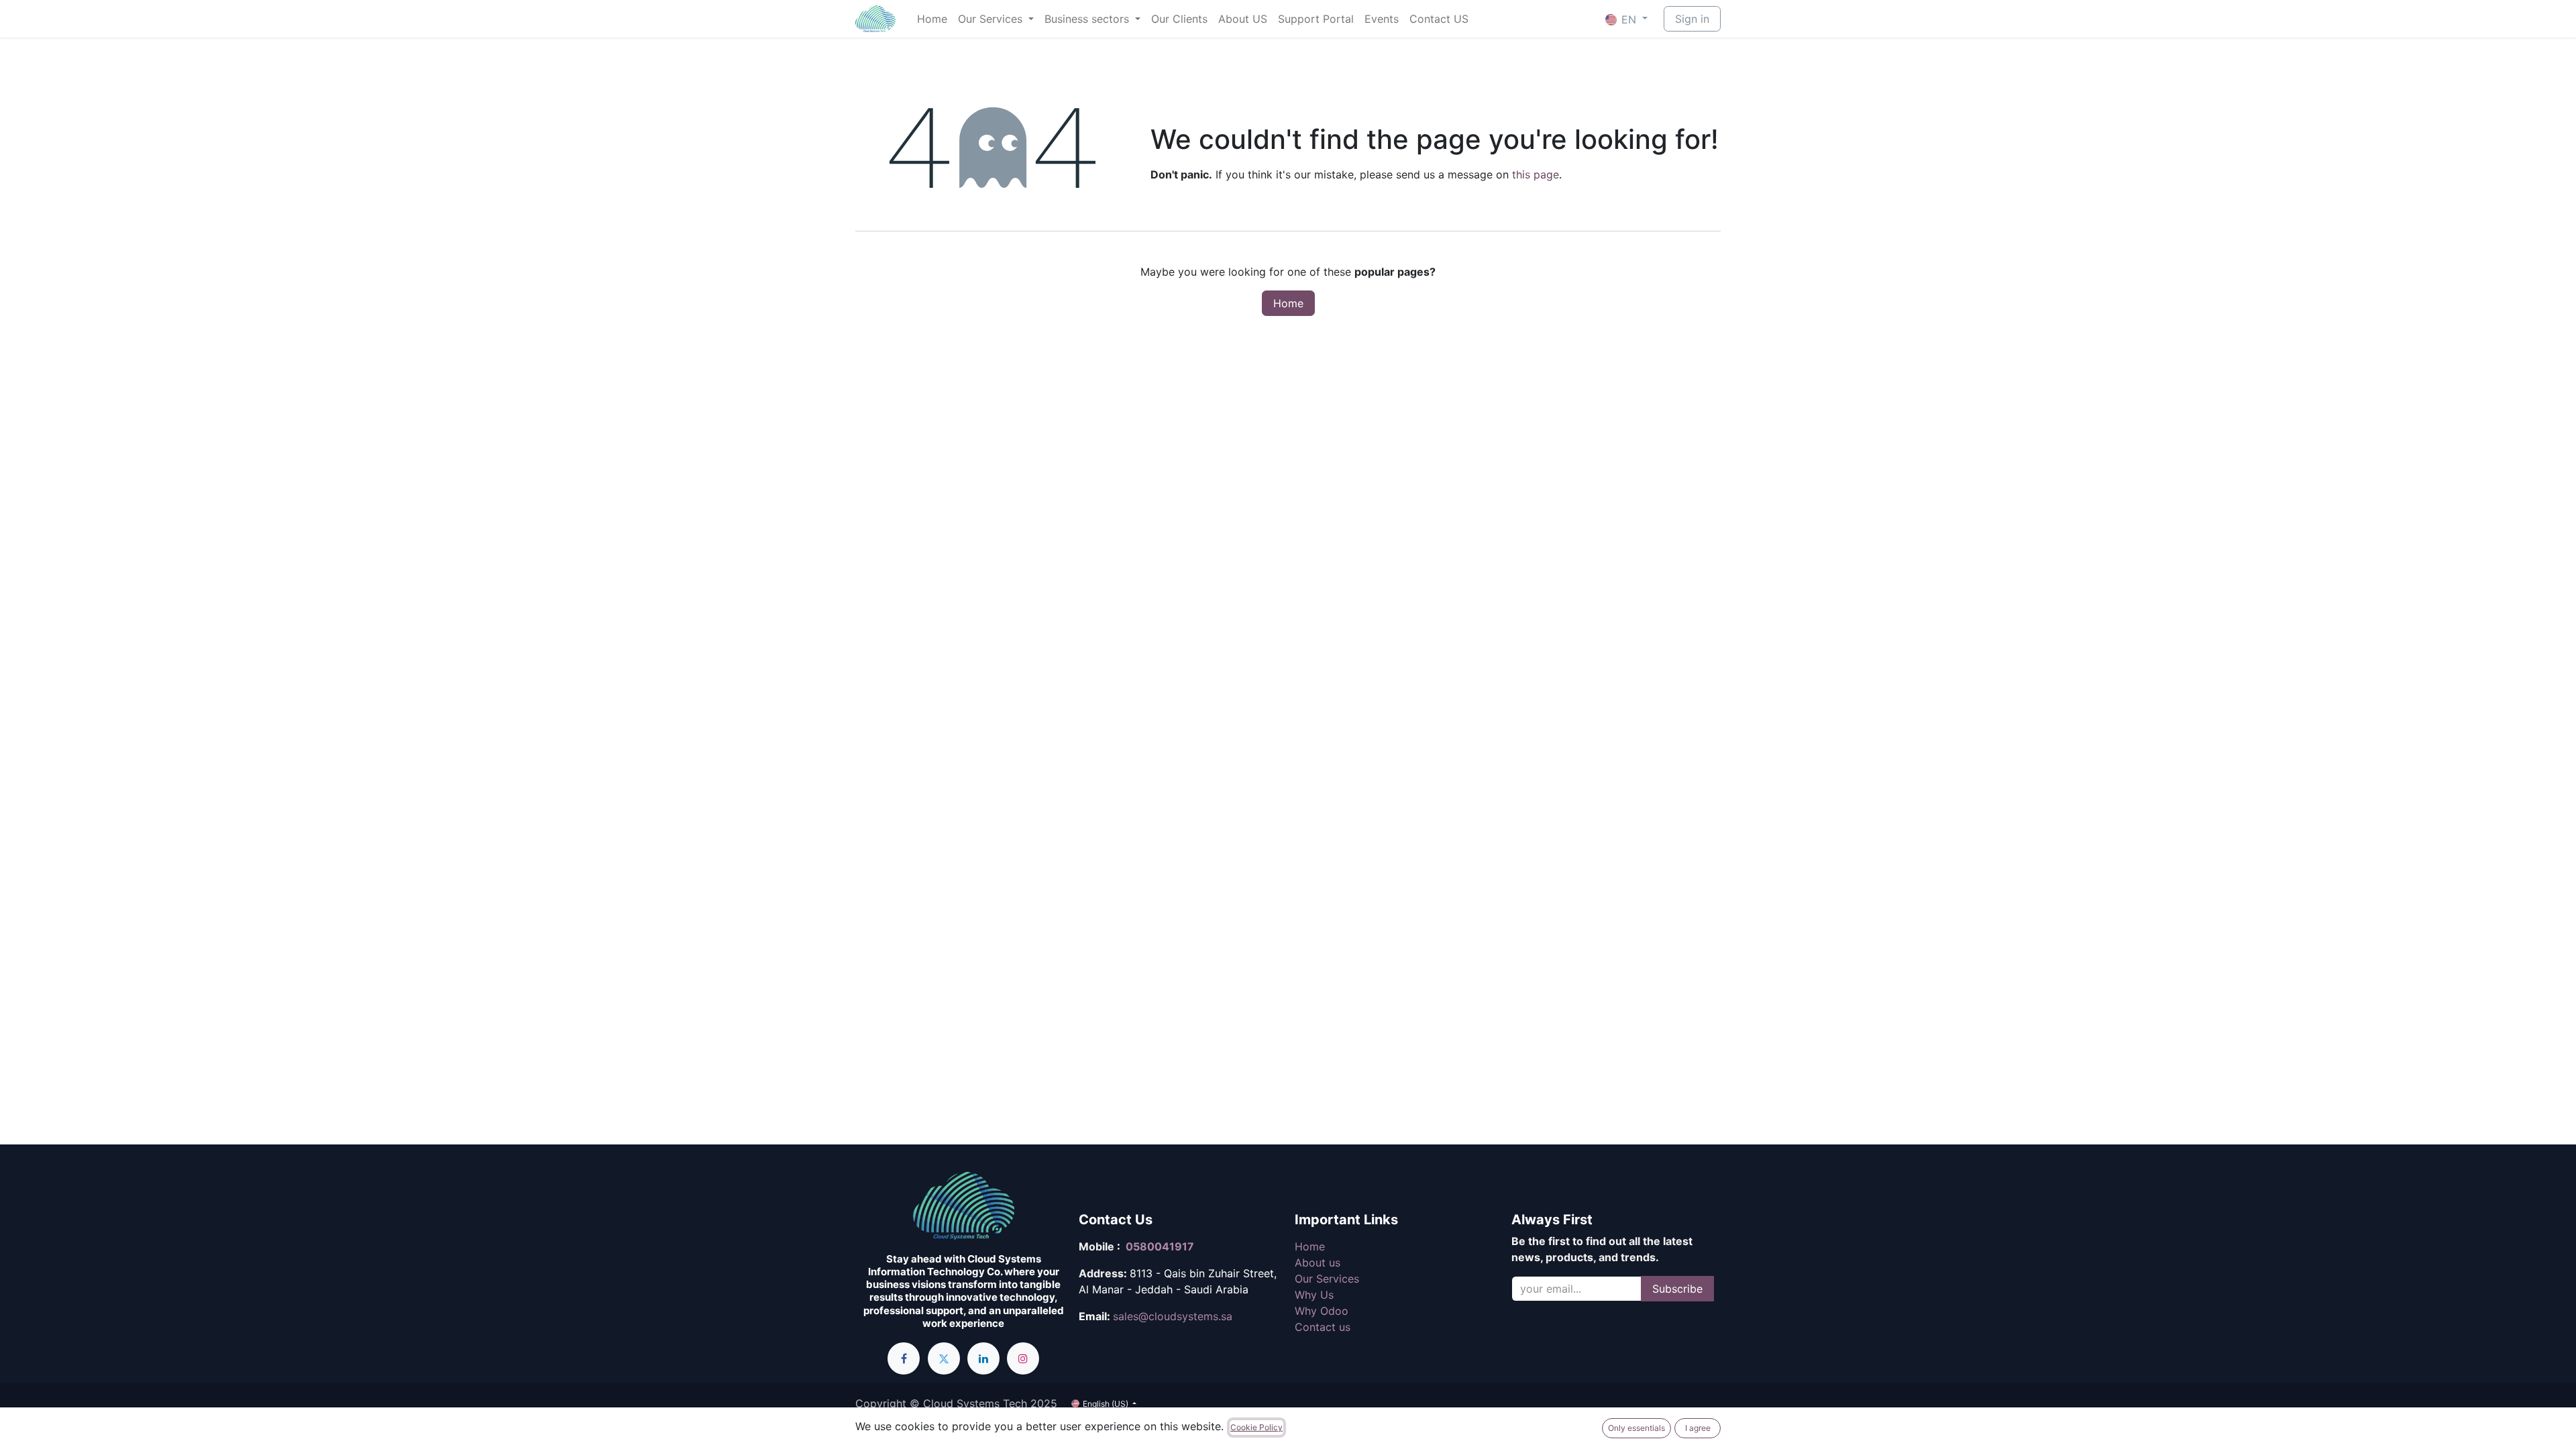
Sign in (1692, 19)
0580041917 (1160, 1246)
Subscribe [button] (1677, 1289)
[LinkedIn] (983, 1358)
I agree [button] (1698, 1428)
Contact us (1323, 1327)
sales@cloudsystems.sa (1173, 1316)
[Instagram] (1023, 1358)
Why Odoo (1322, 1311)
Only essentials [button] (1636, 1428)
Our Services (1327, 1279)
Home (1288, 303)
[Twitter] (944, 1358)
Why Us (1314, 1295)
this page (1536, 174)
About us (1318, 1263)
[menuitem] (932, 19)
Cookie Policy (1256, 1427)
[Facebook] (904, 1358)
